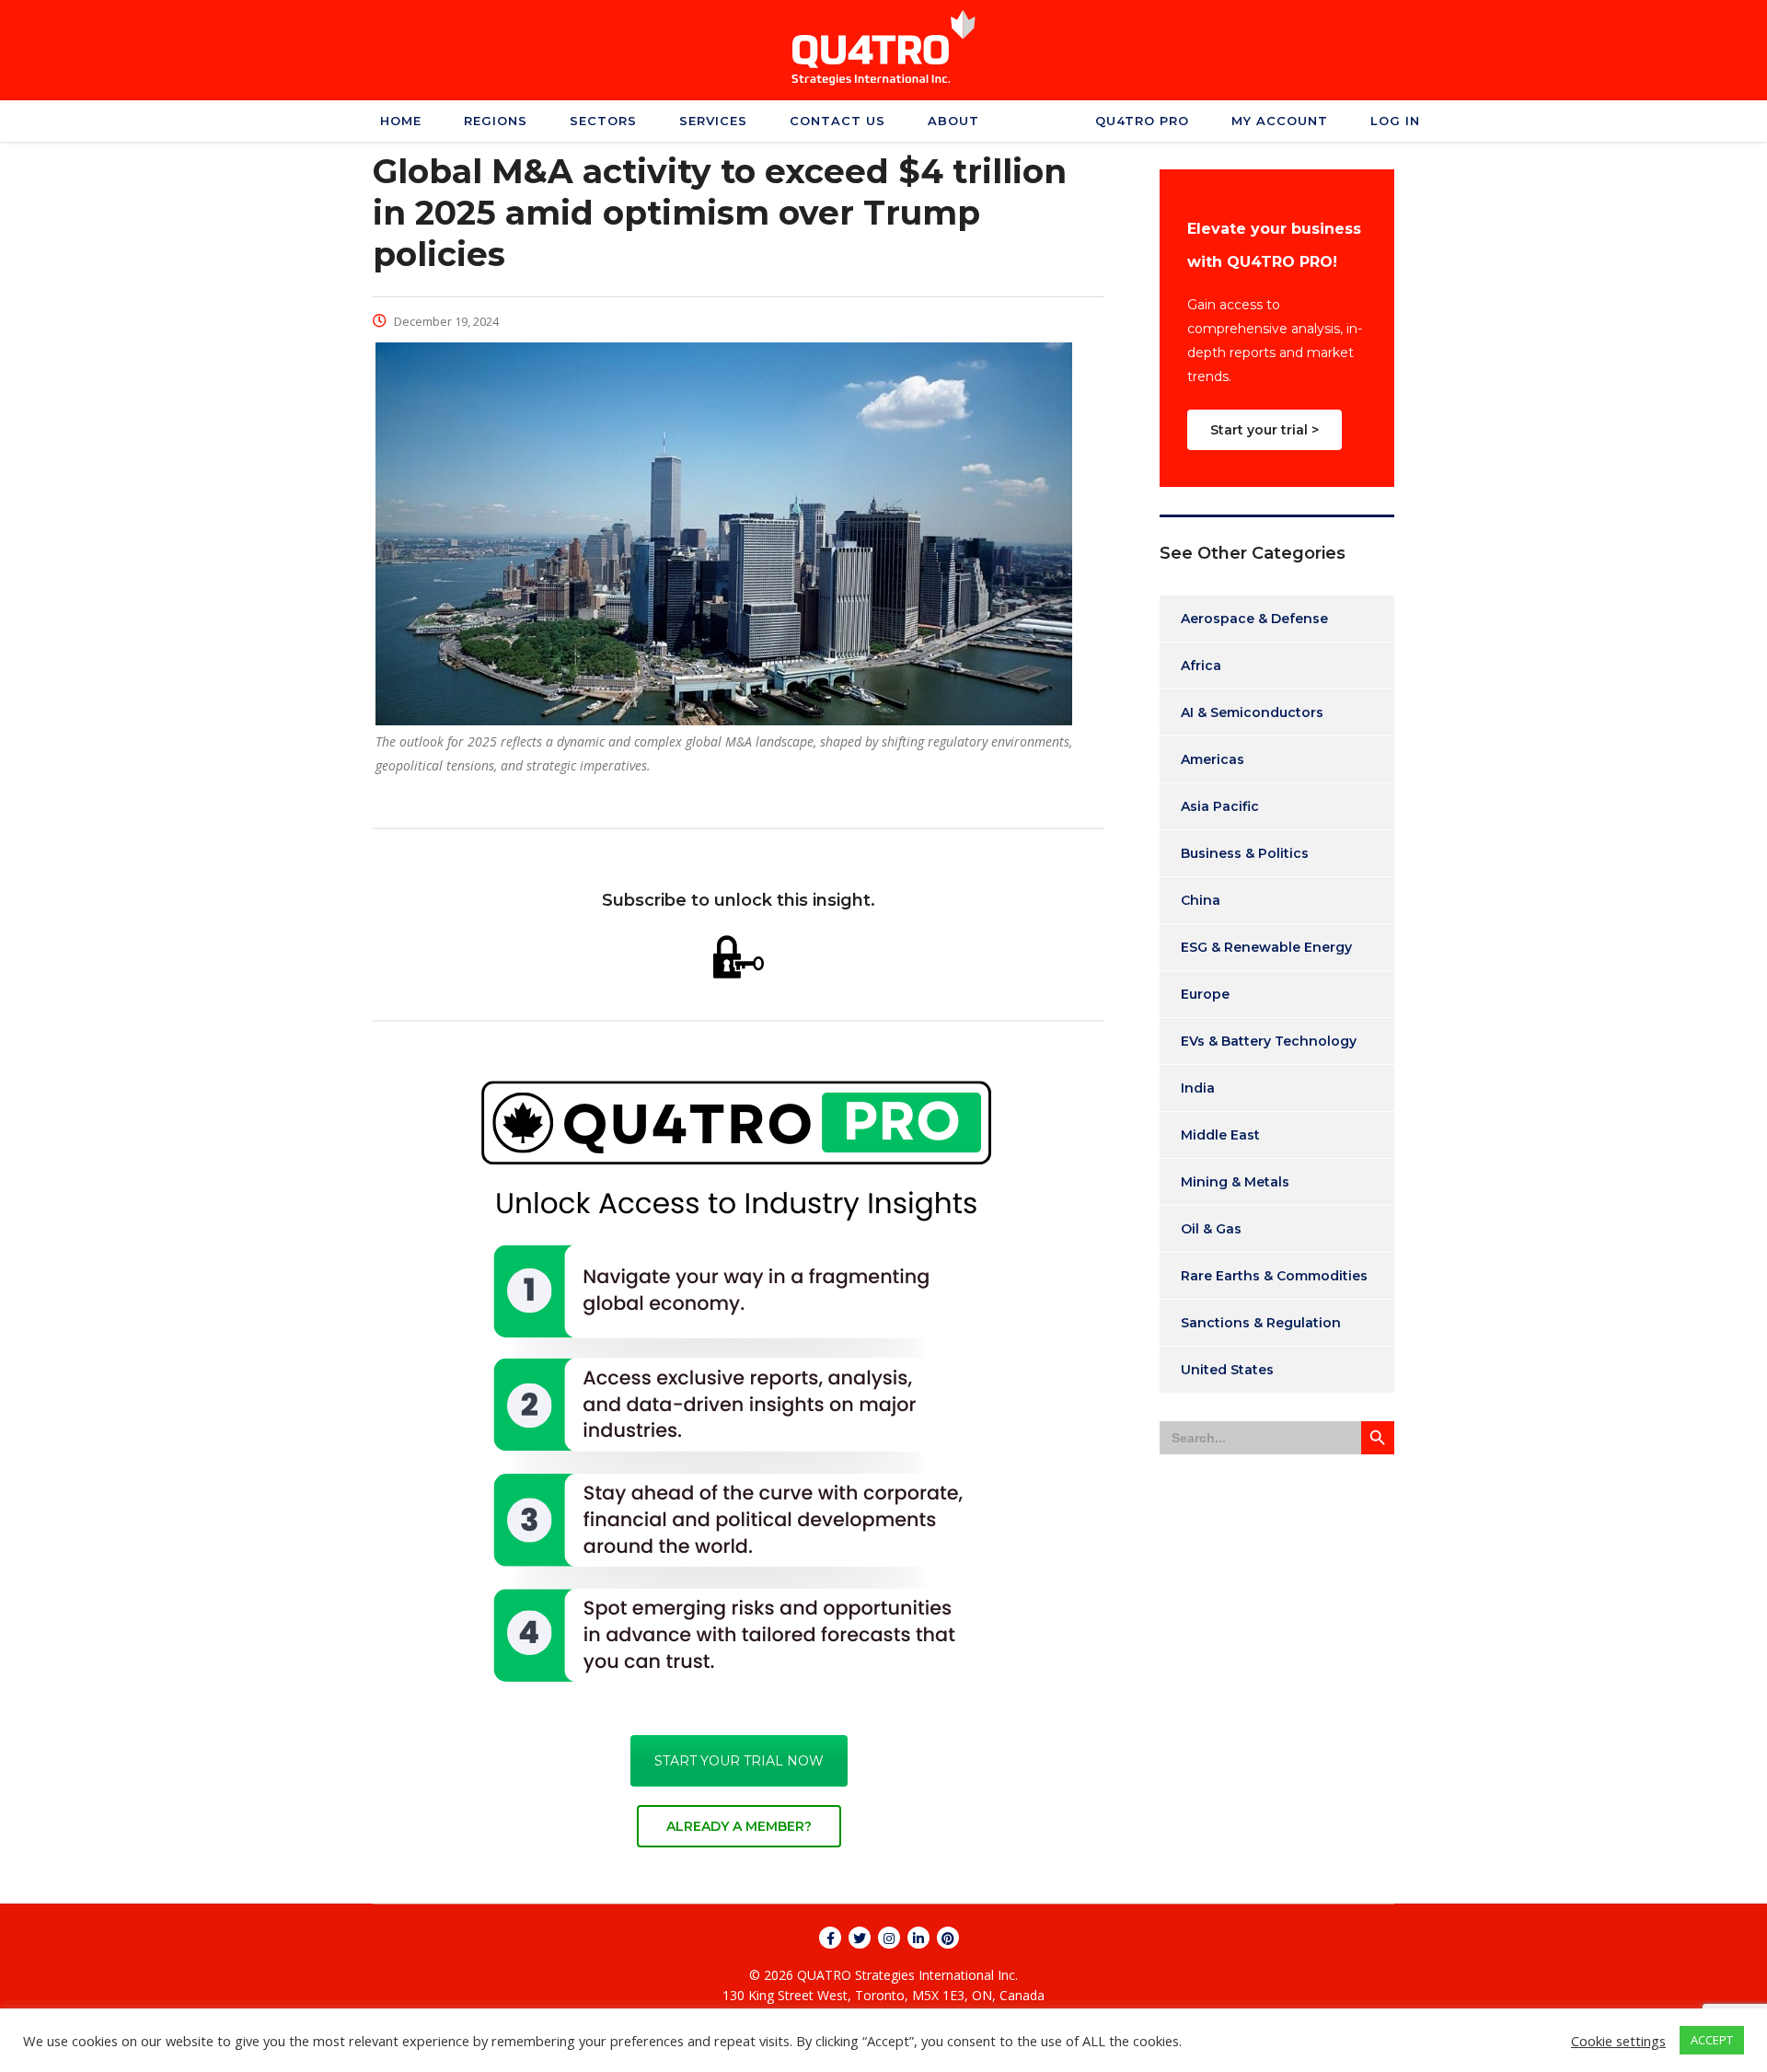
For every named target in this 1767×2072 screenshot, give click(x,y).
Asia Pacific (1220, 806)
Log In (1395, 121)
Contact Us (837, 121)
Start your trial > (1265, 430)
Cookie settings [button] (1618, 2041)
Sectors (603, 121)
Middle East (1220, 1135)
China (1201, 900)
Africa (1201, 666)
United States (1227, 1370)
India (1198, 1088)
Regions (496, 121)
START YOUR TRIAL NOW (739, 1761)
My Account (1280, 121)
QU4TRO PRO (1142, 121)
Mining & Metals (1235, 1182)
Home (401, 121)
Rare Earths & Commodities (1274, 1276)
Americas (1213, 759)
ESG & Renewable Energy (1266, 947)
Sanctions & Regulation (1261, 1323)
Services (713, 121)
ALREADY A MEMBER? (739, 1826)
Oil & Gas (1211, 1229)
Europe (1205, 994)
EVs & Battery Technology (1269, 1041)
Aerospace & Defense (1254, 619)
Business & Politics (1245, 853)
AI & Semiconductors (1252, 712)
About (953, 121)
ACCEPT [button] (1712, 2040)
